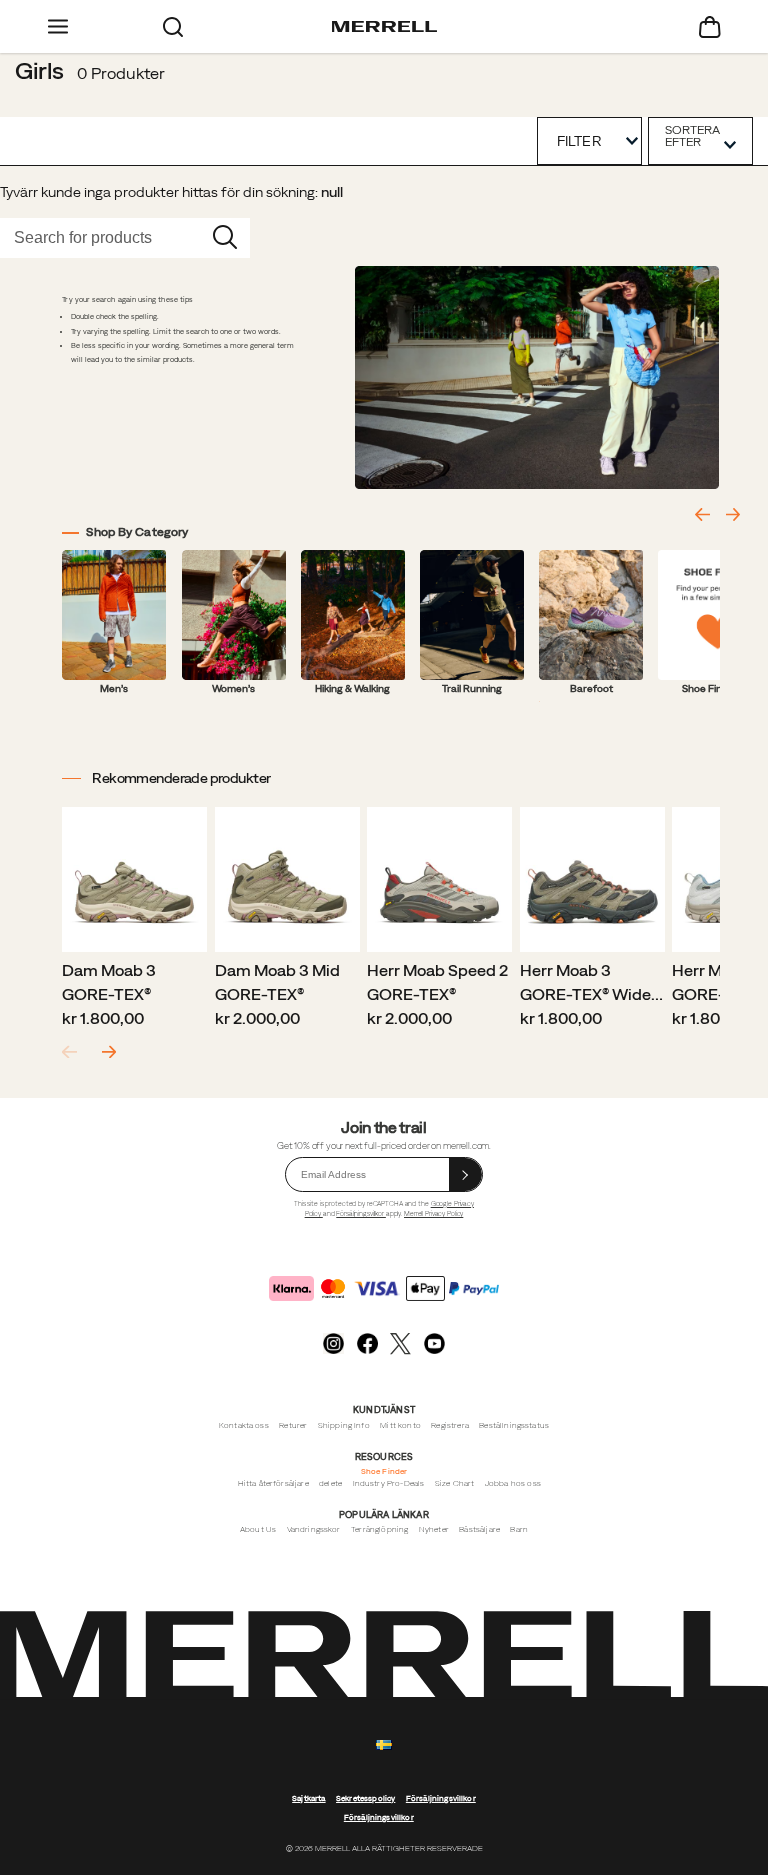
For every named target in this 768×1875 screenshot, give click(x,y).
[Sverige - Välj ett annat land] (384, 1745)
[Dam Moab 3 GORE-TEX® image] (134, 879)
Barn (519, 1529)
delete (330, 1483)
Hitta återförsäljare (273, 1483)
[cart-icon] (710, 26)
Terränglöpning (379, 1529)
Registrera (450, 1425)
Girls (39, 70)
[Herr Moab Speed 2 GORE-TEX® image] (439, 879)
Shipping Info (344, 1425)
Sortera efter (692, 135)
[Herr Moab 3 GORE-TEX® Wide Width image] (592, 879)
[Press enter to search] (225, 238)
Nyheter (434, 1529)
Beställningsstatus (514, 1425)
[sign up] (466, 1174)
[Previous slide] (702, 514)
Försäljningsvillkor (361, 1213)
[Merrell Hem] (384, 27)
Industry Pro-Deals (389, 1483)
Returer (293, 1425)
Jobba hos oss (513, 1483)
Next (109, 1052)
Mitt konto (400, 1425)
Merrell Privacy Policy (433, 1213)
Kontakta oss (244, 1425)
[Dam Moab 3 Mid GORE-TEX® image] (287, 879)
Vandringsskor (314, 1529)
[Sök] (172, 26)
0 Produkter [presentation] (121, 73)
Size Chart (455, 1483)
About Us (258, 1529)
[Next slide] (733, 514)
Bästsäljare (479, 1529)
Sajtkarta (308, 1798)
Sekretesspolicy (365, 1798)
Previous (69, 1052)
